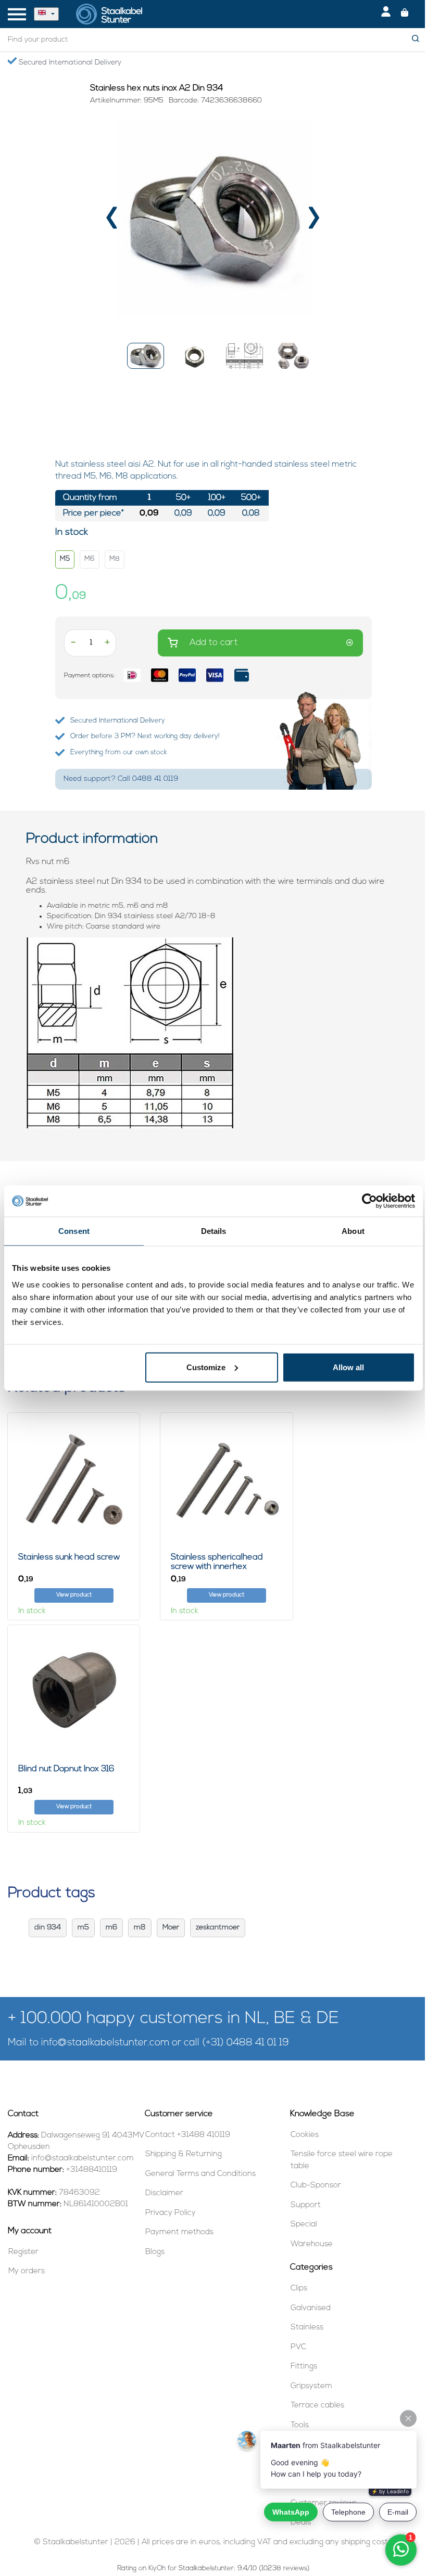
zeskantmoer (218, 1928)
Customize (206, 1367)
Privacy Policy (171, 2213)
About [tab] (353, 1231)
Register (23, 2252)
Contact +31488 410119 (188, 2135)
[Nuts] (130, 1033)
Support (306, 2205)
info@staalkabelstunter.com (105, 2043)
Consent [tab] (74, 1231)
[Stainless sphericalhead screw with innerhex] (226, 1479)
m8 (140, 1928)
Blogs (155, 2252)
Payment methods (179, 2232)
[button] (146, 356)
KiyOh (157, 2568)
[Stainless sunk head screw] (74, 1479)
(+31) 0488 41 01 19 (246, 2043)
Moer (171, 1928)
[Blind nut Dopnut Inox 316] (74, 1691)
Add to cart (214, 643)
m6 (111, 1928)
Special (304, 2225)
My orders (27, 2271)
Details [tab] (214, 1231)
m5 (83, 1928)
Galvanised (311, 2308)
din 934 (48, 1928)
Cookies (305, 2135)
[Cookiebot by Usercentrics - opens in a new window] (369, 1201)
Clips (299, 2289)
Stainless (307, 2328)
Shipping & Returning (184, 2154)
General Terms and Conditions (200, 2174)
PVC (298, 2347)
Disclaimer (164, 2193)
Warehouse (312, 2244)
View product (74, 1595)
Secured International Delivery (69, 63)
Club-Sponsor (316, 2186)
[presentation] (113, 221)
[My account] (386, 14)
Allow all (348, 1367)
